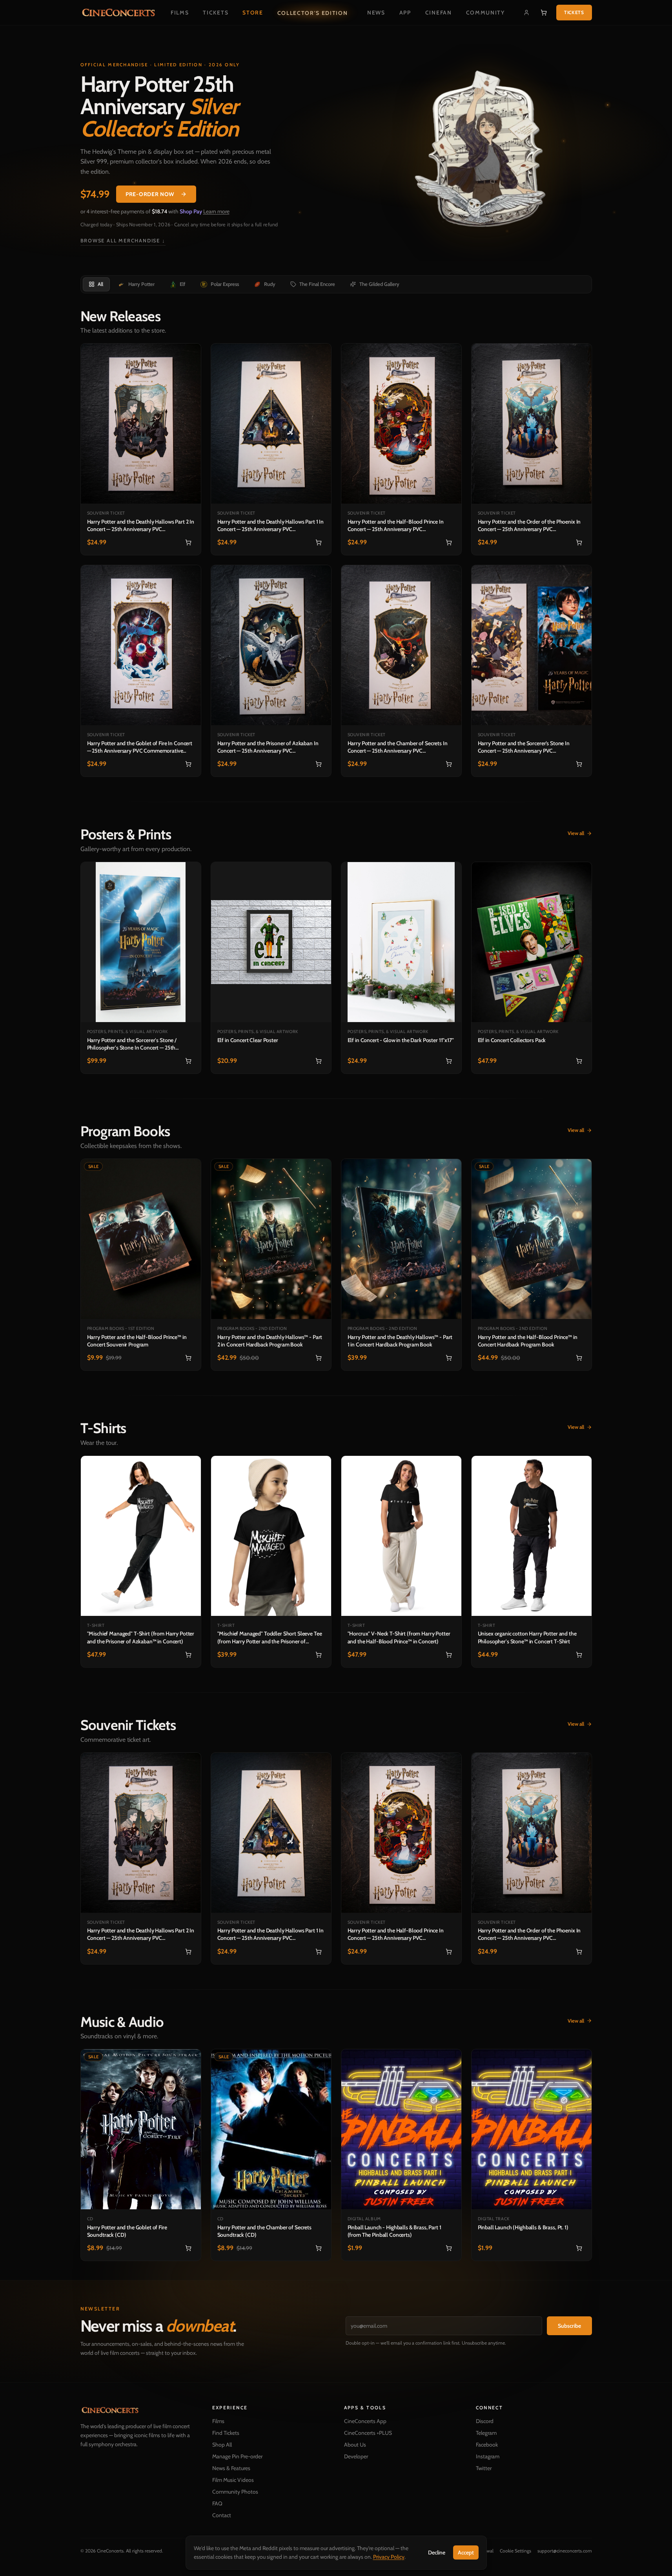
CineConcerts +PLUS (368, 2433)
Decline (437, 2552)
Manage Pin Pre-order (237, 2456)
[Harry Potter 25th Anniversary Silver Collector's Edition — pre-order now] (485, 153)
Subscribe (569, 2326)
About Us (355, 2445)
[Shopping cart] (544, 13)
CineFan (439, 13)
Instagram (488, 2456)
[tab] (96, 284)
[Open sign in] (526, 13)
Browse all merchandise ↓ (123, 241)
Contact (222, 2515)
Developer (356, 2456)
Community (485, 13)
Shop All (222, 2445)
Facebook (487, 2445)
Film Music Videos (233, 2480)
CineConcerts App (365, 2421)
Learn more (216, 211)
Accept (466, 2552)
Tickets (216, 13)
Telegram (486, 2433)
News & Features (231, 2468)
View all (576, 833)
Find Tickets (226, 2433)
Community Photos (235, 2492)
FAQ (217, 2503)
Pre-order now (150, 194)
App (405, 13)
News (376, 13)
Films (180, 13)
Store (253, 13)
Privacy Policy (389, 2557)
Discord (485, 2421)
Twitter (484, 2468)
